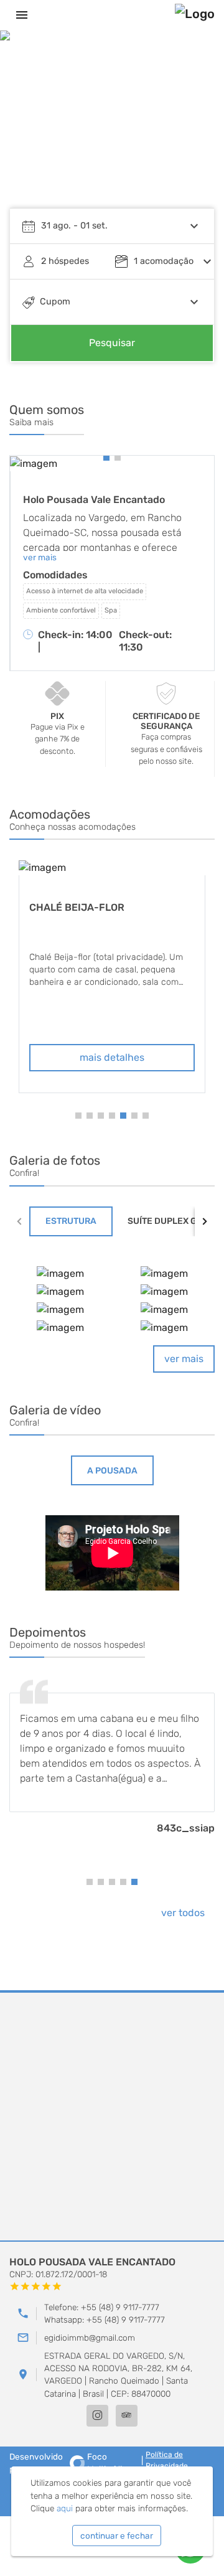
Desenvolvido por (68, 2463)
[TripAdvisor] (127, 2416)
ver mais (184, 1359)
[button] (193, 128)
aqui (65, 2508)
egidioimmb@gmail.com (90, 2338)
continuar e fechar (117, 2536)
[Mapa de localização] (112, 2117)
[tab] (71, 1221)
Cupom (55, 302)
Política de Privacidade (167, 2460)
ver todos (183, 1913)
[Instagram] (97, 2416)
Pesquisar (112, 343)
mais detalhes (112, 1057)
